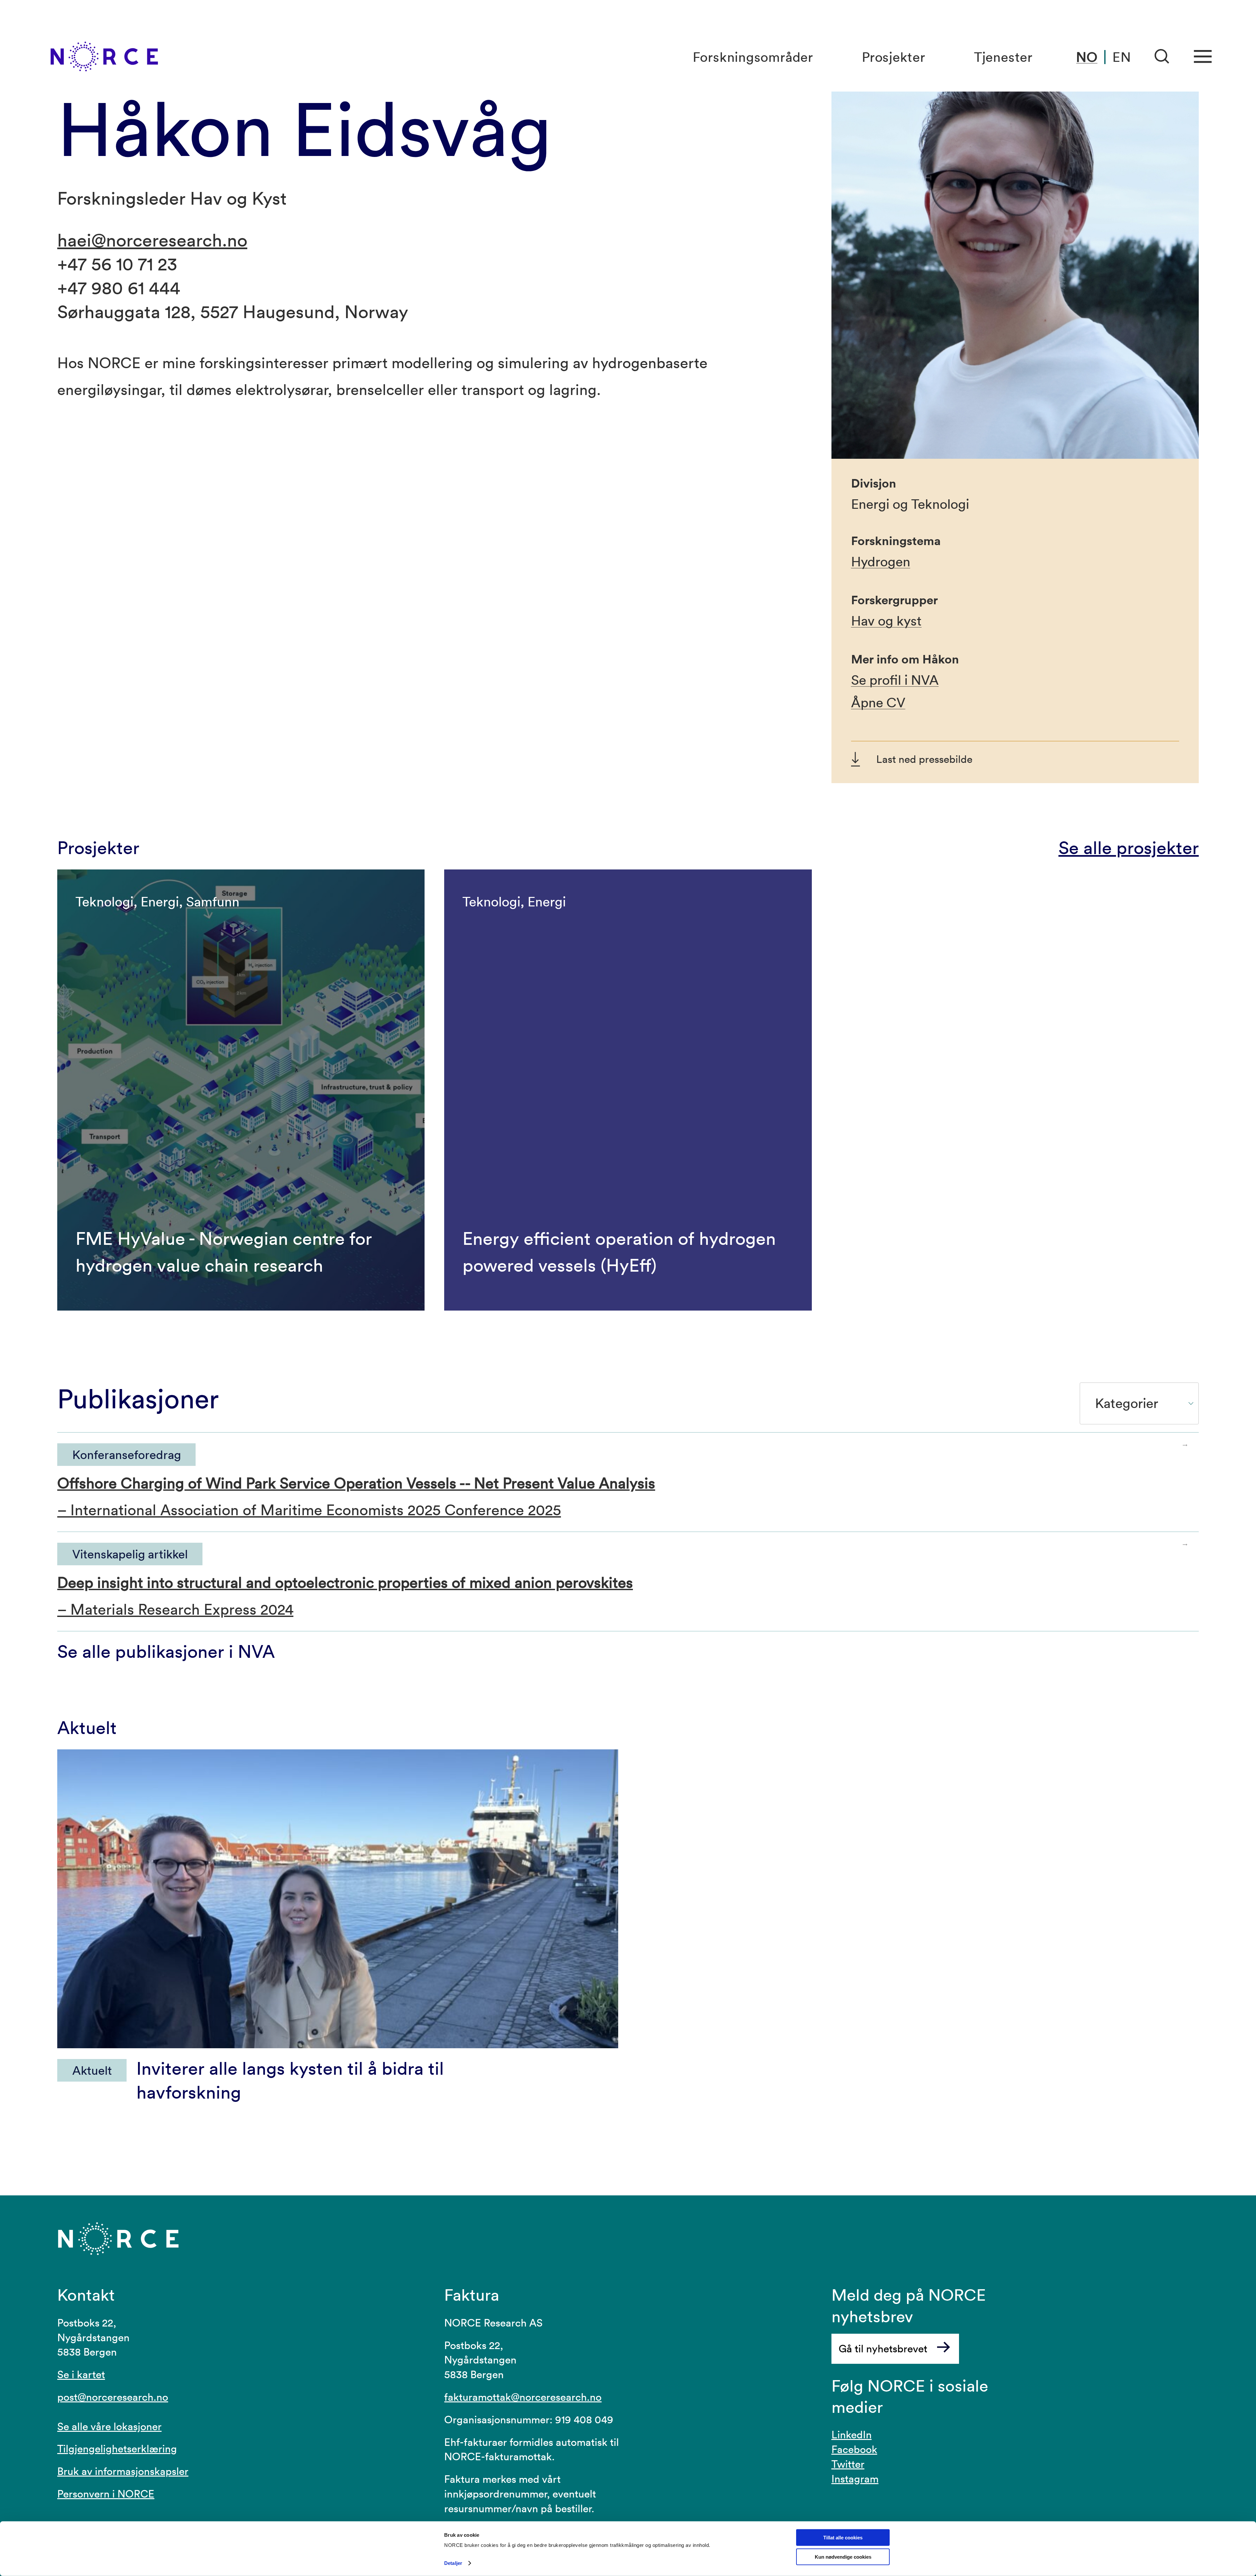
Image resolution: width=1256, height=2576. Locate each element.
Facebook (854, 2449)
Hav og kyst (886, 621)
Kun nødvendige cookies (843, 2557)
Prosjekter (894, 57)
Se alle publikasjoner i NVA (166, 1651)
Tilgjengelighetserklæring (117, 2449)
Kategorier (1127, 1403)
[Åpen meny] (1203, 57)
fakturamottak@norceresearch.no (523, 2397)
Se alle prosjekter (1129, 847)
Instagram (855, 2479)
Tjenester (1003, 57)
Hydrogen (881, 562)
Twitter (848, 2464)
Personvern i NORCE (106, 2494)
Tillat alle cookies (843, 2538)
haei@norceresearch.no (152, 240)
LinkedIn (852, 2435)
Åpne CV (878, 703)
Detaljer (453, 2563)
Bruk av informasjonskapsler (123, 2471)
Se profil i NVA (895, 680)
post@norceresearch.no (113, 2397)
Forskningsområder (753, 57)
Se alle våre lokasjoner (109, 2426)
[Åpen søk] (1162, 57)
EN (1122, 57)
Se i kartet (81, 2374)
